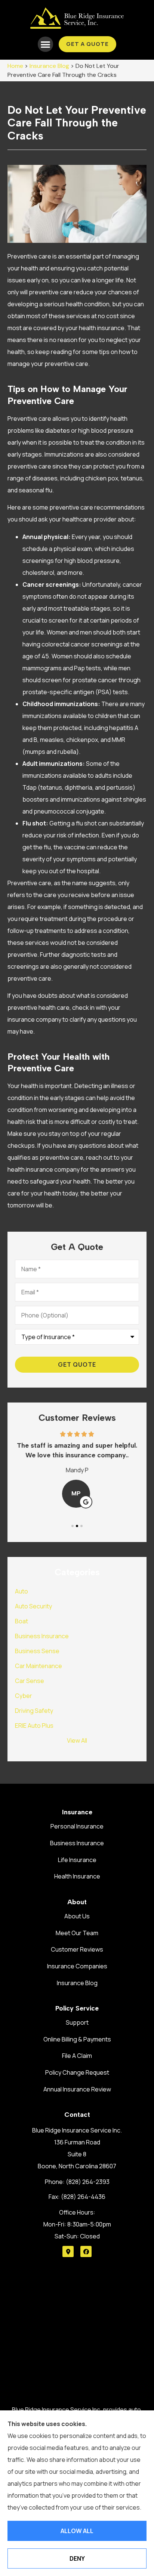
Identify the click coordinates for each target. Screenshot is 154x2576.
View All (77, 1740)
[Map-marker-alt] (68, 2251)
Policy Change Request (77, 2072)
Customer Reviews (77, 1949)
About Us (77, 1916)
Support (77, 2022)
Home (15, 66)
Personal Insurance (77, 1826)
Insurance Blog (49, 66)
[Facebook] (86, 2251)
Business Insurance (77, 1843)
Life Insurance (77, 1860)
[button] (45, 44)
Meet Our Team (77, 1933)
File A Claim (77, 2056)
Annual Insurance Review (77, 2089)
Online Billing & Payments (77, 2039)
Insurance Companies (77, 1966)
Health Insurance (77, 1876)
